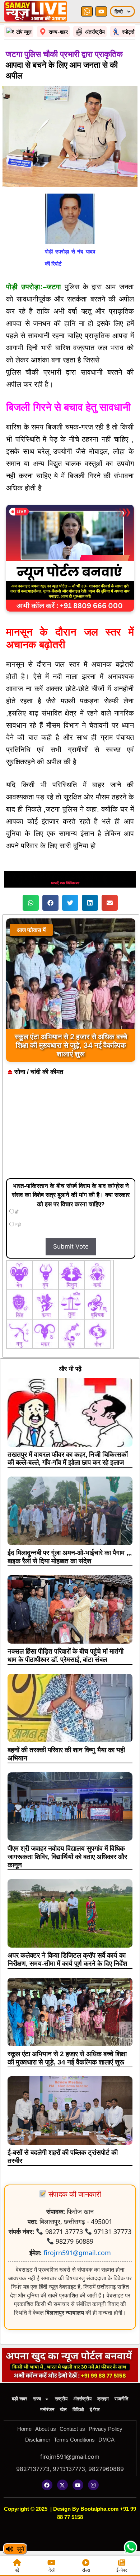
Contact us (72, 2429)
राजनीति (121, 2399)
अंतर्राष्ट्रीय (82, 2399)
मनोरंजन (47, 2409)
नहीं (17, 1225)
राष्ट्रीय (61, 2399)
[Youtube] (78, 2485)
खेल (63, 2409)
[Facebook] (47, 2485)
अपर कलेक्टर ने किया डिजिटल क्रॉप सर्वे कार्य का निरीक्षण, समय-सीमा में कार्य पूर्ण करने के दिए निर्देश (67, 1959)
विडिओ (78, 2409)
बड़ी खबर (20, 2399)
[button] (31, 903)
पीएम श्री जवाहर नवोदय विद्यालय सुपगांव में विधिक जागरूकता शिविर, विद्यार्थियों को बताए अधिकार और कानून (67, 1857)
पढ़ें (17, 2570)
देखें (52, 2570)
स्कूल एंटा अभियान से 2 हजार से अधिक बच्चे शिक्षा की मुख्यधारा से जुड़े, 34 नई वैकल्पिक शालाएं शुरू (67, 2058)
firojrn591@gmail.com (77, 2253)
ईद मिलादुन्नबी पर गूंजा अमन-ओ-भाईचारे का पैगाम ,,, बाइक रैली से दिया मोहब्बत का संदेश (70, 1557)
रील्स (86, 2570)
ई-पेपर (95, 2409)
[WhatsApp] (87, 11)
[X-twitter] (62, 2485)
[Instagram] (93, 2485)
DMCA (106, 2440)
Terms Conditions (74, 2440)
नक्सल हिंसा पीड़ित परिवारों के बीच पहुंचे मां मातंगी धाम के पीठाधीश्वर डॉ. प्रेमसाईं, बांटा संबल (66, 1655)
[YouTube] (101, 11)
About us (46, 2429)
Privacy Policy (106, 2429)
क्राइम (103, 2399)
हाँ (16, 1212)
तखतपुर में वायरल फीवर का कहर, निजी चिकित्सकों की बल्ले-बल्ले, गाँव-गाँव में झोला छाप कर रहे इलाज (68, 1459)
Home (24, 2429)
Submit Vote (71, 1246)
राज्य (37, 2399)
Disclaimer (38, 2440)
